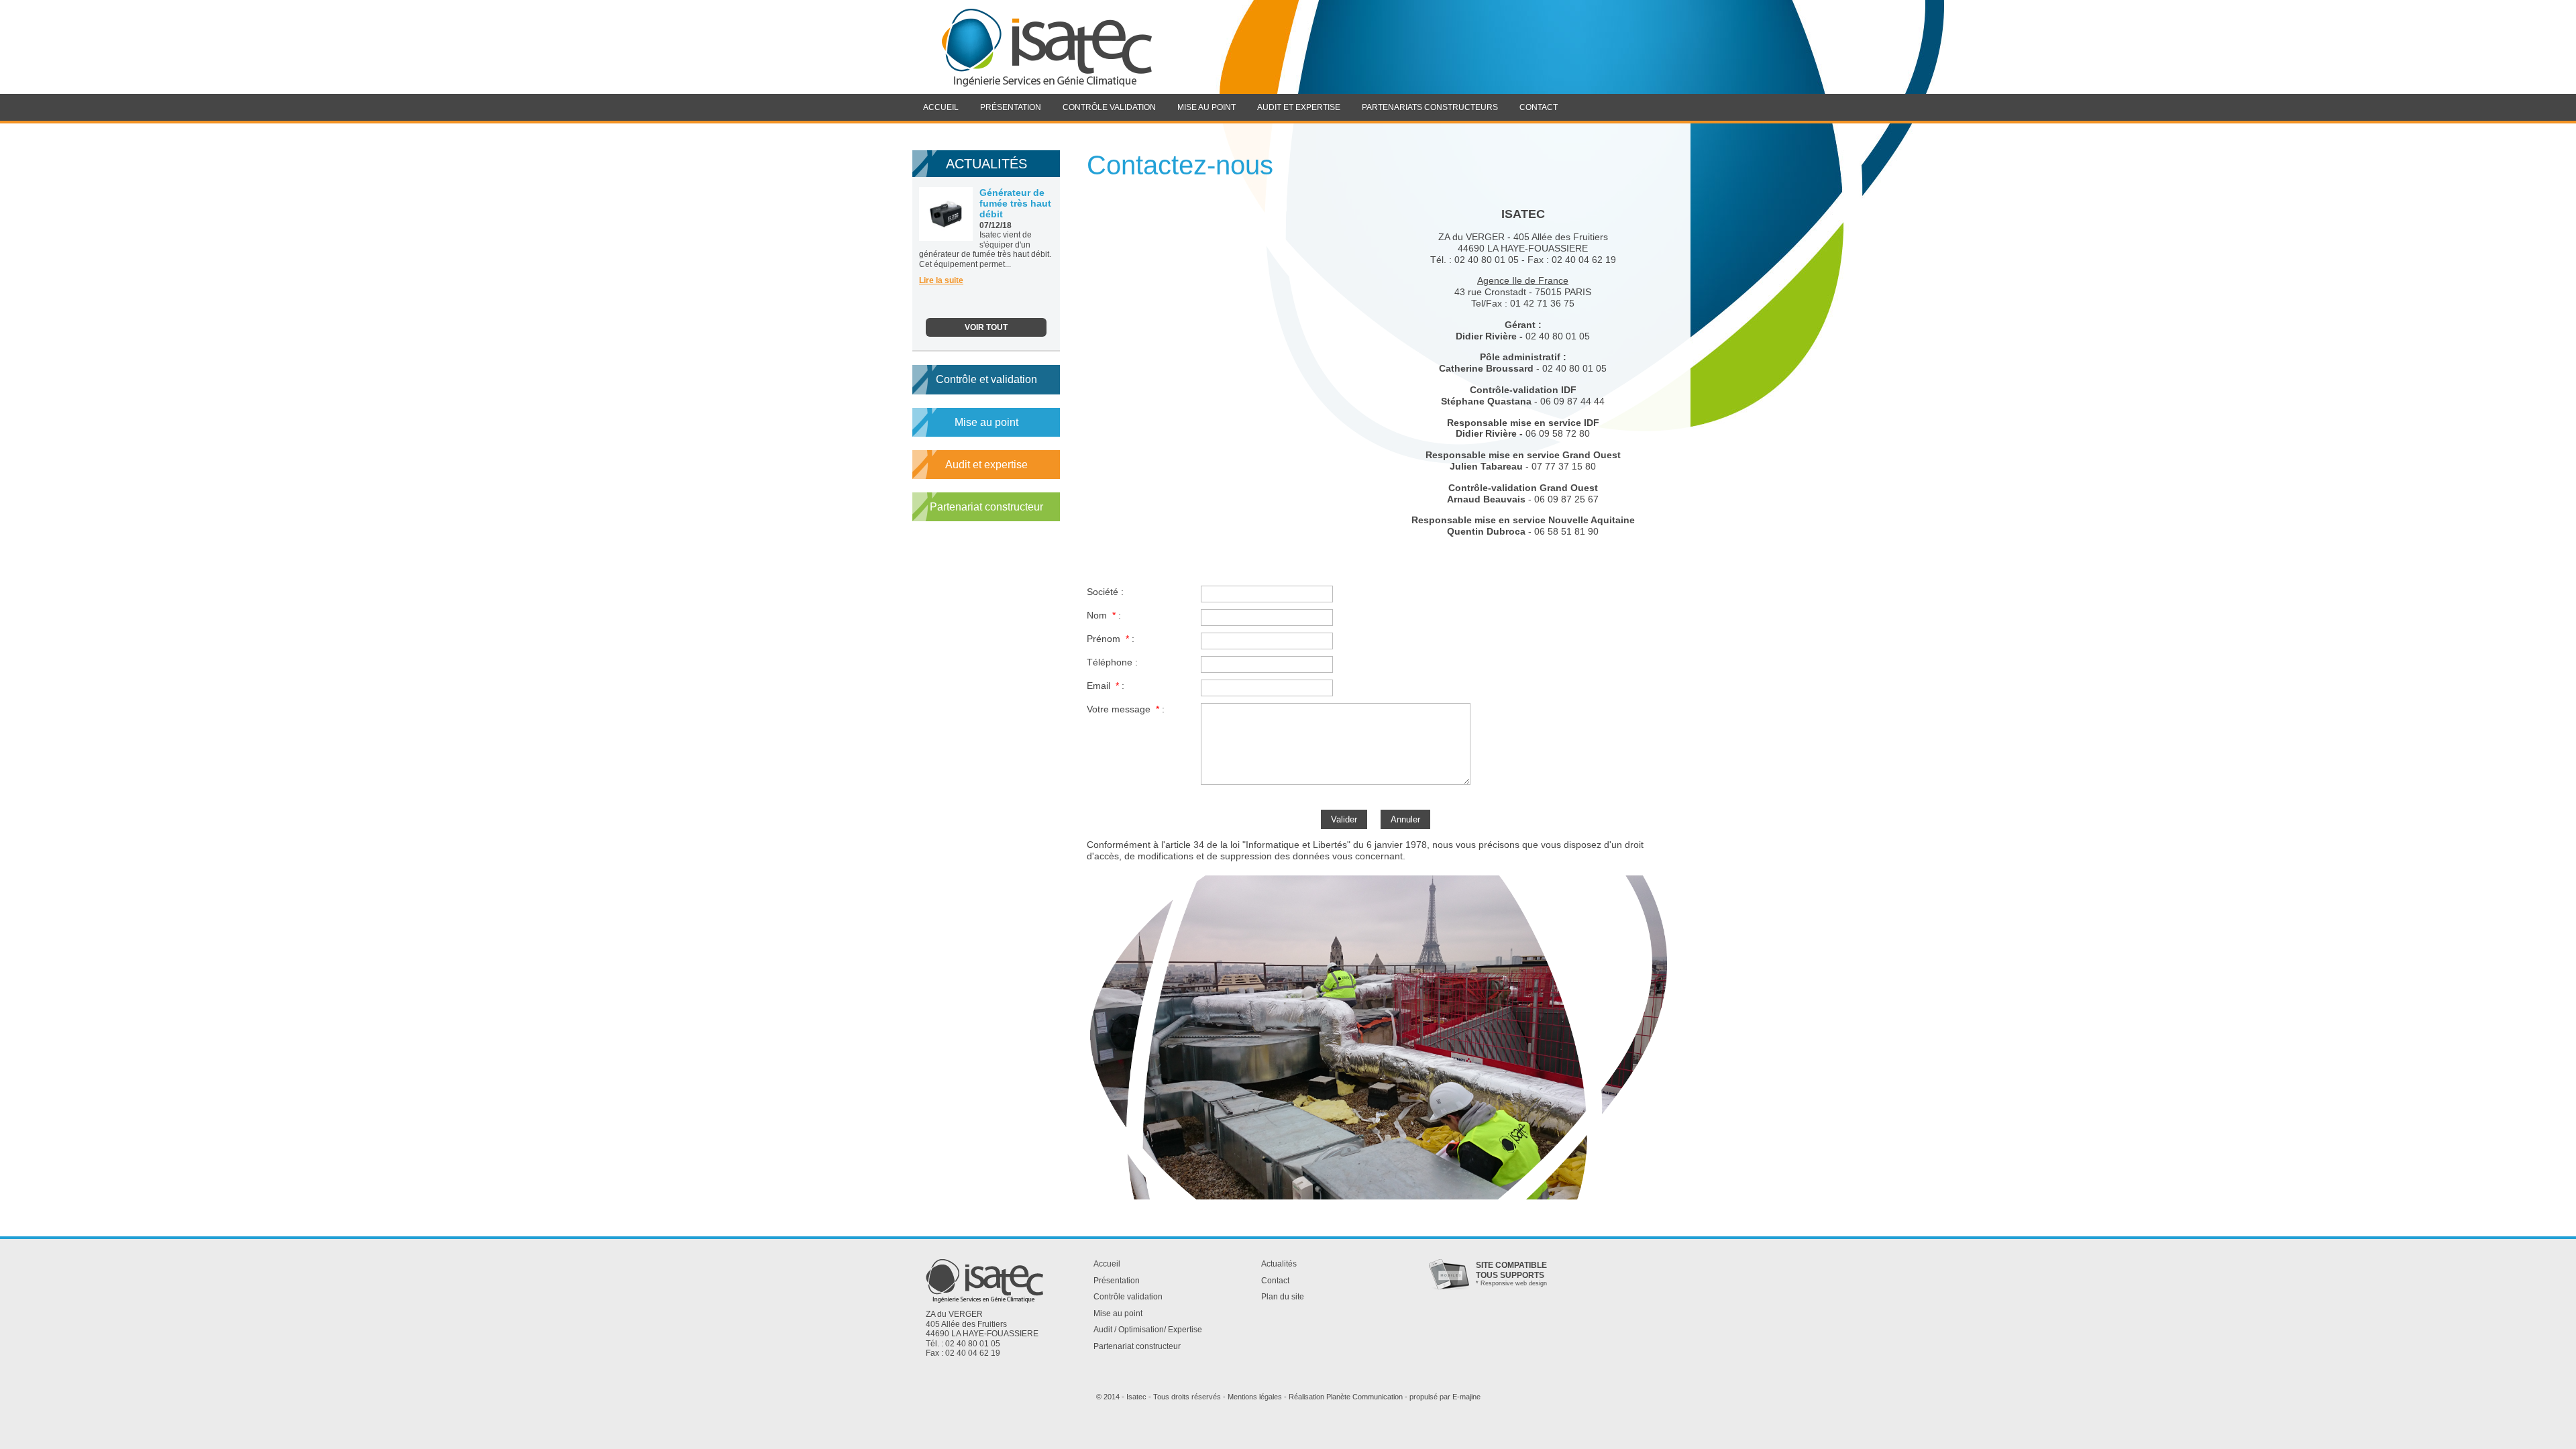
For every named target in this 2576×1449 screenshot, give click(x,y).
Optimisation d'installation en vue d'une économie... (1003, 217)
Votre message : (1126, 709)
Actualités (1279, 1264)
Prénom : (1111, 638)
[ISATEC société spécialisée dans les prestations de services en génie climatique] (1046, 47)
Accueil (1107, 1264)
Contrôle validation (1128, 1297)
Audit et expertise (986, 465)
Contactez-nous (1180, 165)
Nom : (1104, 615)
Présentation (1117, 1281)
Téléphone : (1112, 662)
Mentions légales (1255, 1397)
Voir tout (986, 327)
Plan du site (1283, 1297)
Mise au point (986, 422)
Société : (1105, 591)
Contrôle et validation (986, 379)
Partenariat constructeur (986, 507)
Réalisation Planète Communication (1346, 1397)
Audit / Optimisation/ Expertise (1148, 1330)
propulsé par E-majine (1445, 1397)
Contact (1275, 1281)
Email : (1106, 685)
